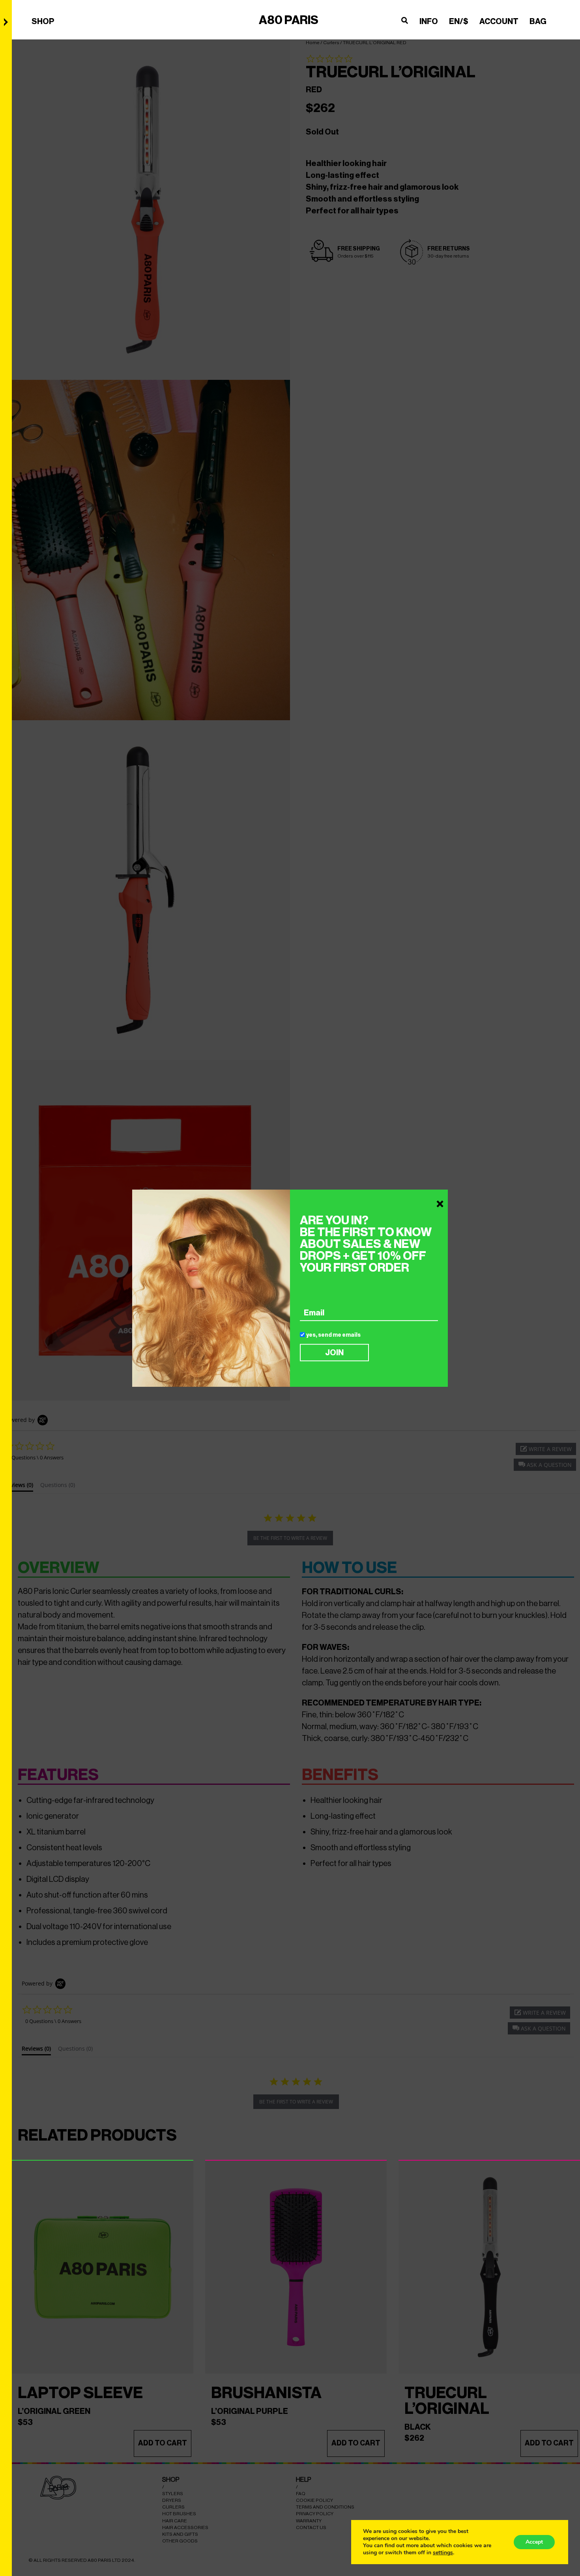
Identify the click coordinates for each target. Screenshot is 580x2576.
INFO (429, 21)
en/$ (459, 21)
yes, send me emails (333, 1335)
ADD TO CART (163, 2443)
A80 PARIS (289, 20)
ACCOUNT (499, 21)
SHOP (43, 21)
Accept (534, 2542)
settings (443, 2553)
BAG (538, 21)
